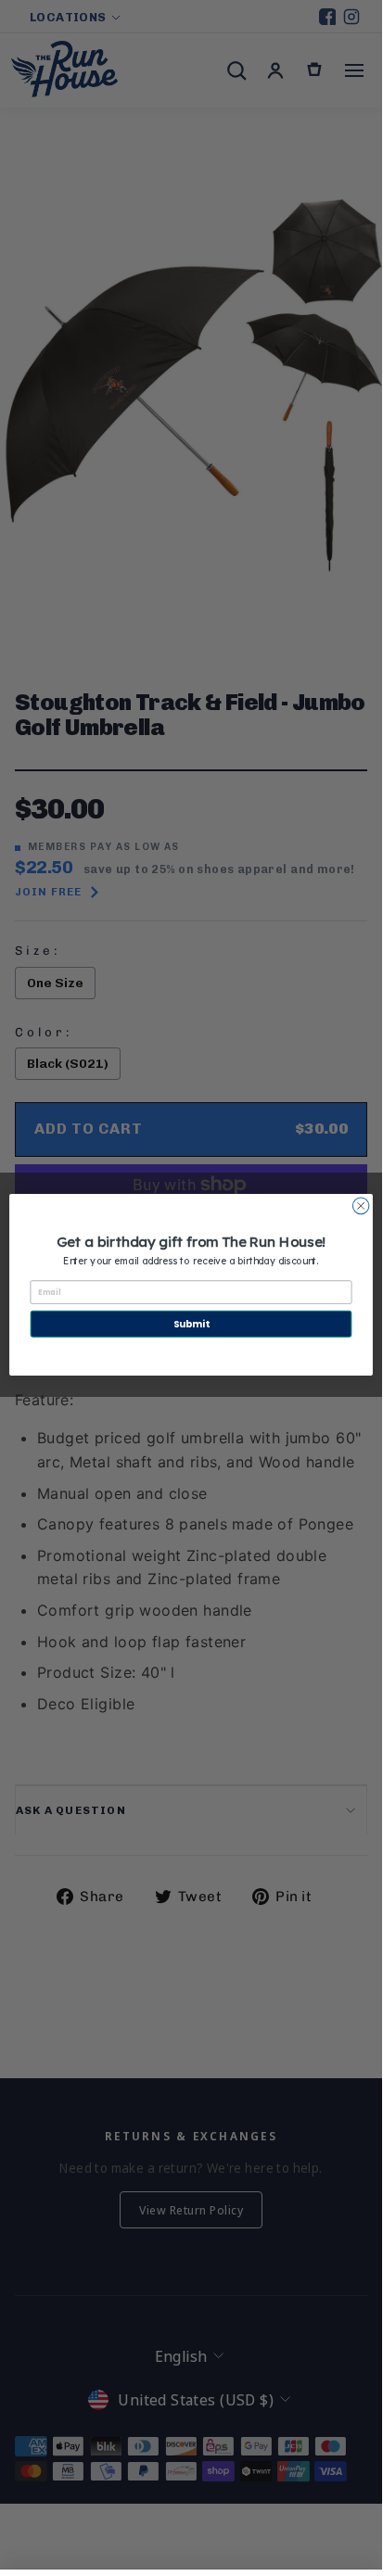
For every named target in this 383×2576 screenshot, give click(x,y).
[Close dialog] (361, 1206)
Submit (191, 1324)
